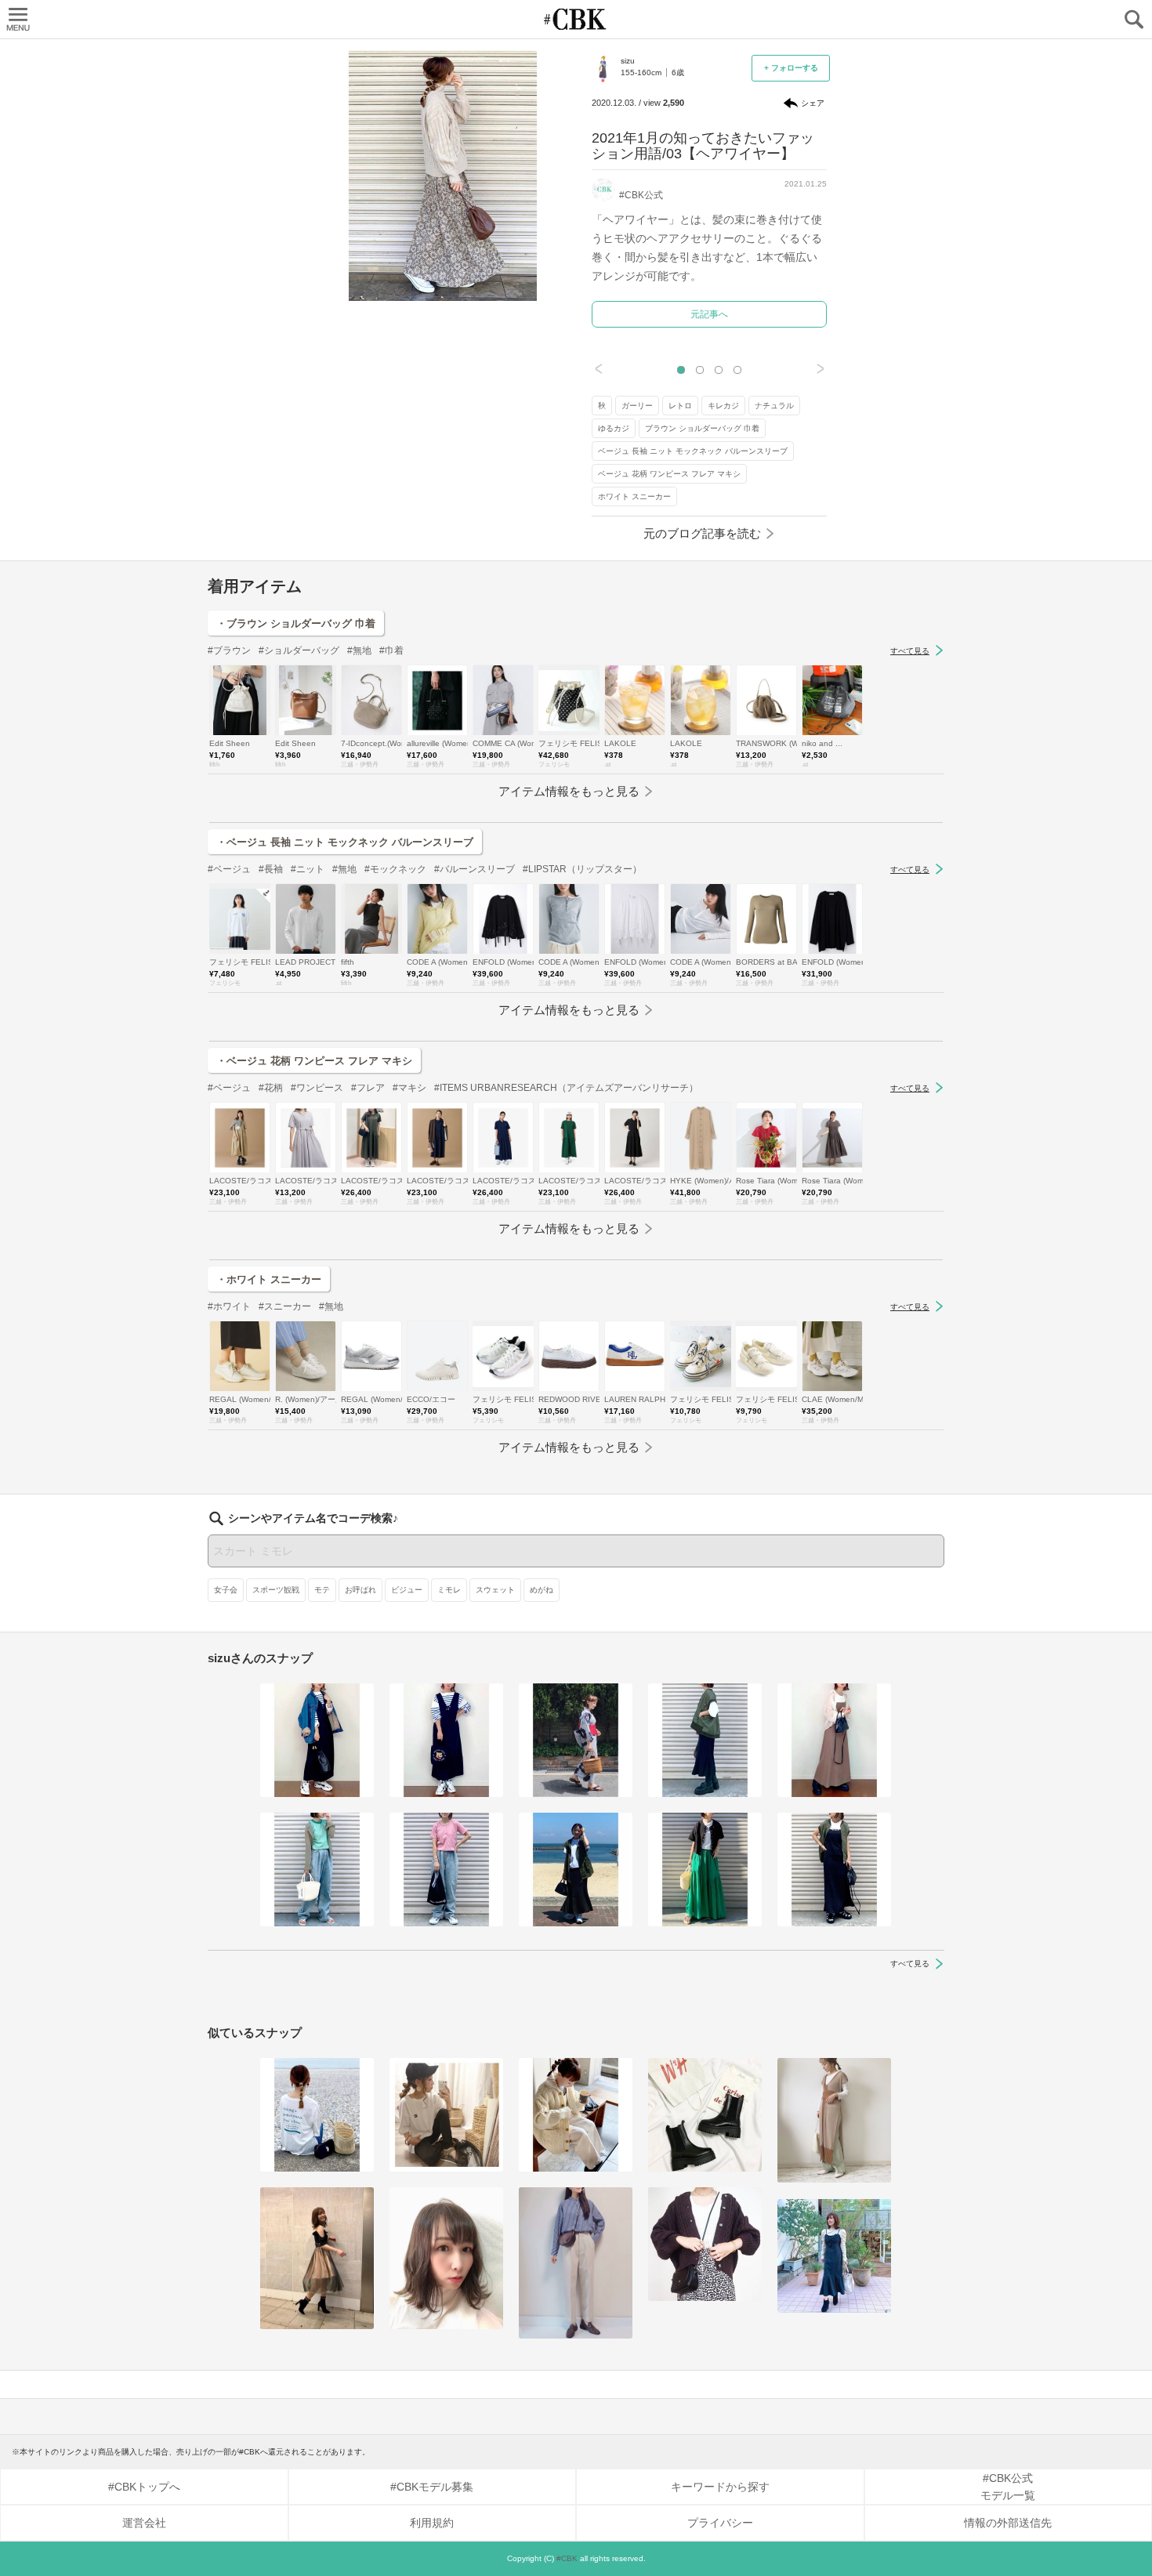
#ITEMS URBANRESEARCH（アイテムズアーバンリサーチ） (566, 1088)
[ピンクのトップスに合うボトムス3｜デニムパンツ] (446, 1870)
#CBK (567, 2558)
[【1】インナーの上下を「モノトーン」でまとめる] (317, 1740)
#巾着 (391, 650)
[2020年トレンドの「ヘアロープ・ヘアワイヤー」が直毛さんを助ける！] (317, 2115)
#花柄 (271, 1088)
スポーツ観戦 (276, 1590)
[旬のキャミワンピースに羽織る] (834, 1740)
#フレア (368, 1088)
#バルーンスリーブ (475, 869)
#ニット (308, 869)
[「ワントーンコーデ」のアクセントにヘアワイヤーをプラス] (576, 2115)
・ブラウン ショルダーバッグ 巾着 (296, 623)
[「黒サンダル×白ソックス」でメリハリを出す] (834, 1870)
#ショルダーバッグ (299, 650)
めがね (542, 1590)
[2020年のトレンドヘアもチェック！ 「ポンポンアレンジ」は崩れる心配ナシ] (446, 2115)
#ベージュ (229, 869)
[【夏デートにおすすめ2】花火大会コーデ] (576, 1740)
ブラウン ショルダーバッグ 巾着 (702, 428)
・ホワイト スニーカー (269, 1279)
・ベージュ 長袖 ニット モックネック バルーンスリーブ (345, 842)
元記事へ (709, 314)
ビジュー (407, 1590)
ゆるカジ (614, 428)
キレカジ (723, 406)
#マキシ (409, 1088)
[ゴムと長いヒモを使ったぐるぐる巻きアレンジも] (834, 2121)
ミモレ (449, 1590)
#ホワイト (229, 1306)
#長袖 (271, 869)
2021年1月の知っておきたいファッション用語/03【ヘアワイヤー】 (703, 146)
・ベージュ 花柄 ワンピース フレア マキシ (314, 1061)
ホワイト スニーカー (634, 496)
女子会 (226, 1590)
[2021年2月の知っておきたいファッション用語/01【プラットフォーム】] (705, 2115)
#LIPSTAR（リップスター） (582, 869)
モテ (322, 1590)
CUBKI (576, 19)
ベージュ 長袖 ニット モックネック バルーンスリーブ (693, 451)
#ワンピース (317, 1088)
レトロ (680, 406)
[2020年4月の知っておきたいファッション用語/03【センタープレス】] (576, 2263)
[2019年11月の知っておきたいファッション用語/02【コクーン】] (705, 2244)
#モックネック (395, 869)
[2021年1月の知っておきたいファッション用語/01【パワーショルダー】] (834, 2256)
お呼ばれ (360, 1590)
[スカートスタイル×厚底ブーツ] (705, 1740)
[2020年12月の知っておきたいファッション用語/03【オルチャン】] (446, 2258)
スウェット (495, 1590)
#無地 (359, 650)
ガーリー (637, 406)
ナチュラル (774, 406)
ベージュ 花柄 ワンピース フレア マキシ (669, 474)
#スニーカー (285, 1306)
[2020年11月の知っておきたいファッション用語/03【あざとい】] (317, 2258)
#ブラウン (229, 650)
